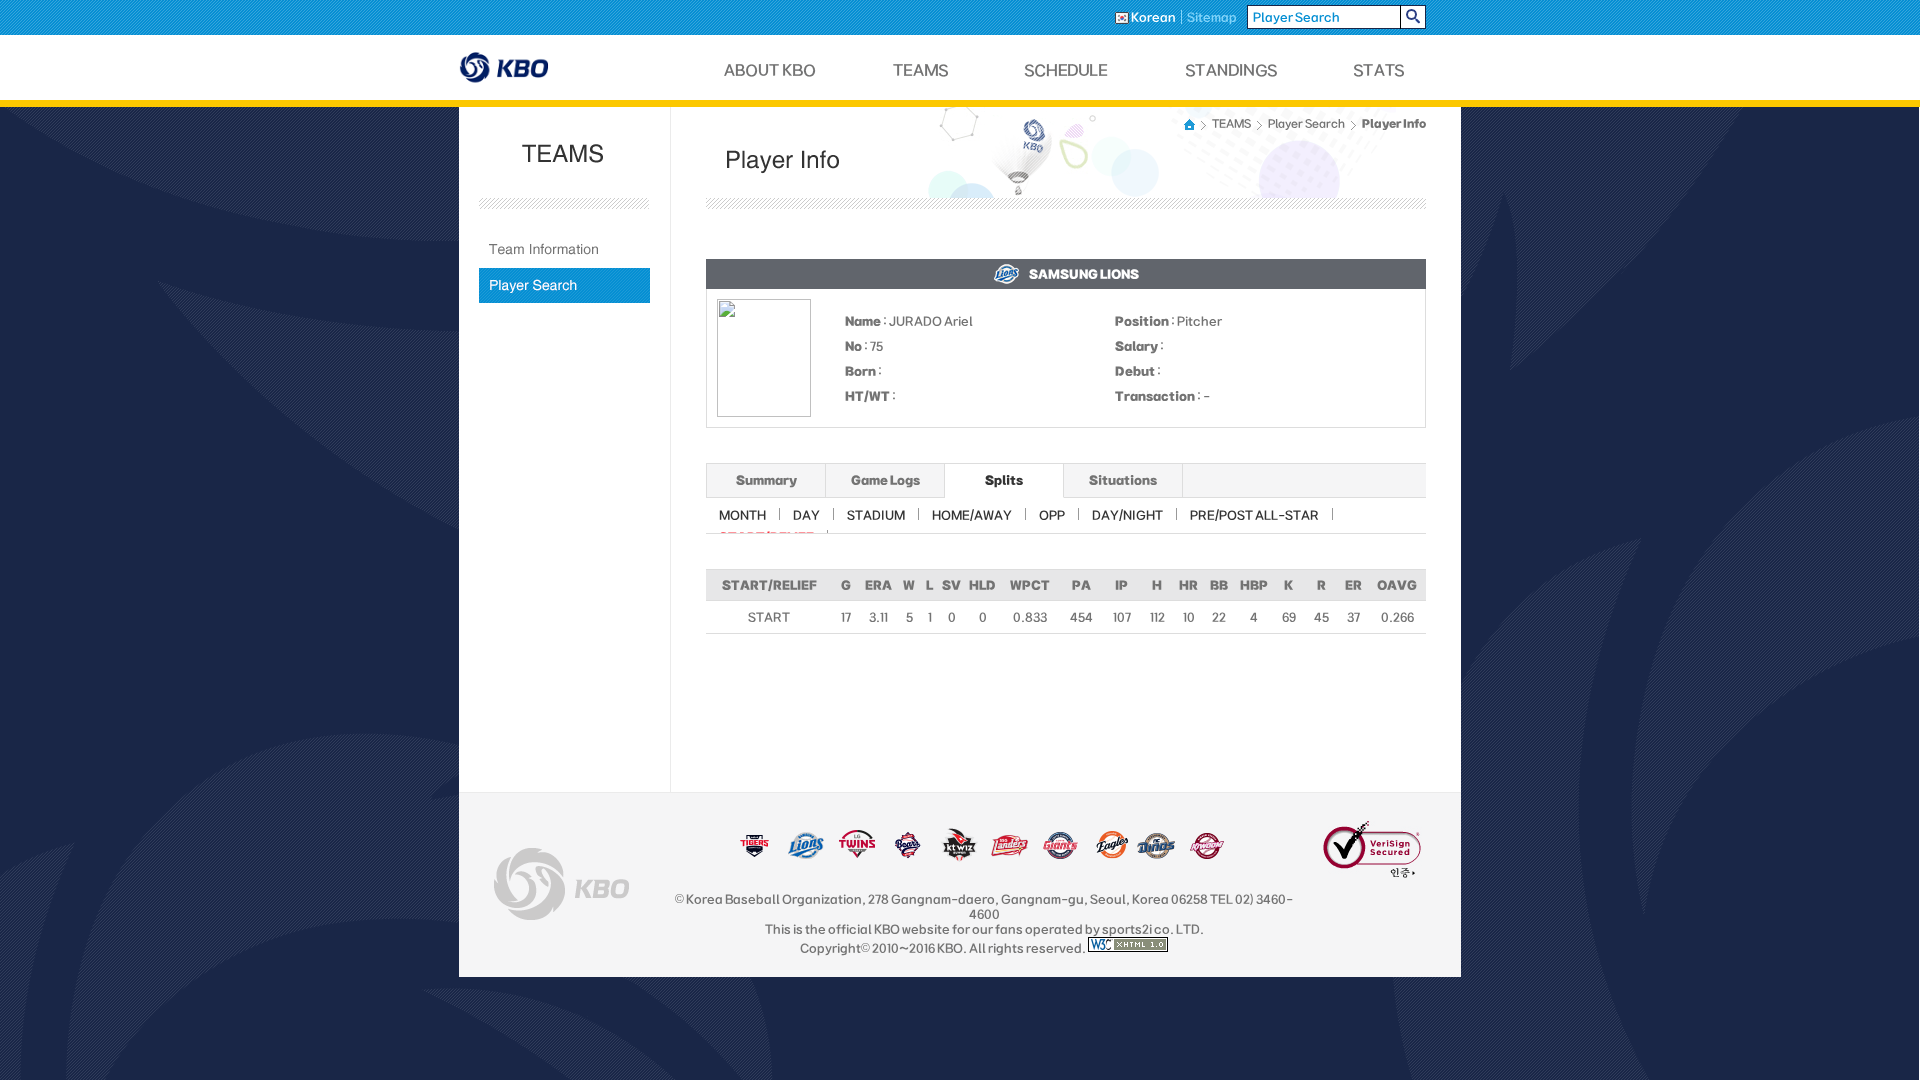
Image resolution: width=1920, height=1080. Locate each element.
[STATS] (1379, 70)
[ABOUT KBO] (770, 70)
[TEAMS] (920, 70)
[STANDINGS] (1232, 70)
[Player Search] (564, 285)
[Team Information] (564, 249)
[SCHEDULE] (1067, 70)
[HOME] (1191, 124)
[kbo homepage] (561, 884)
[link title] (754, 855)
